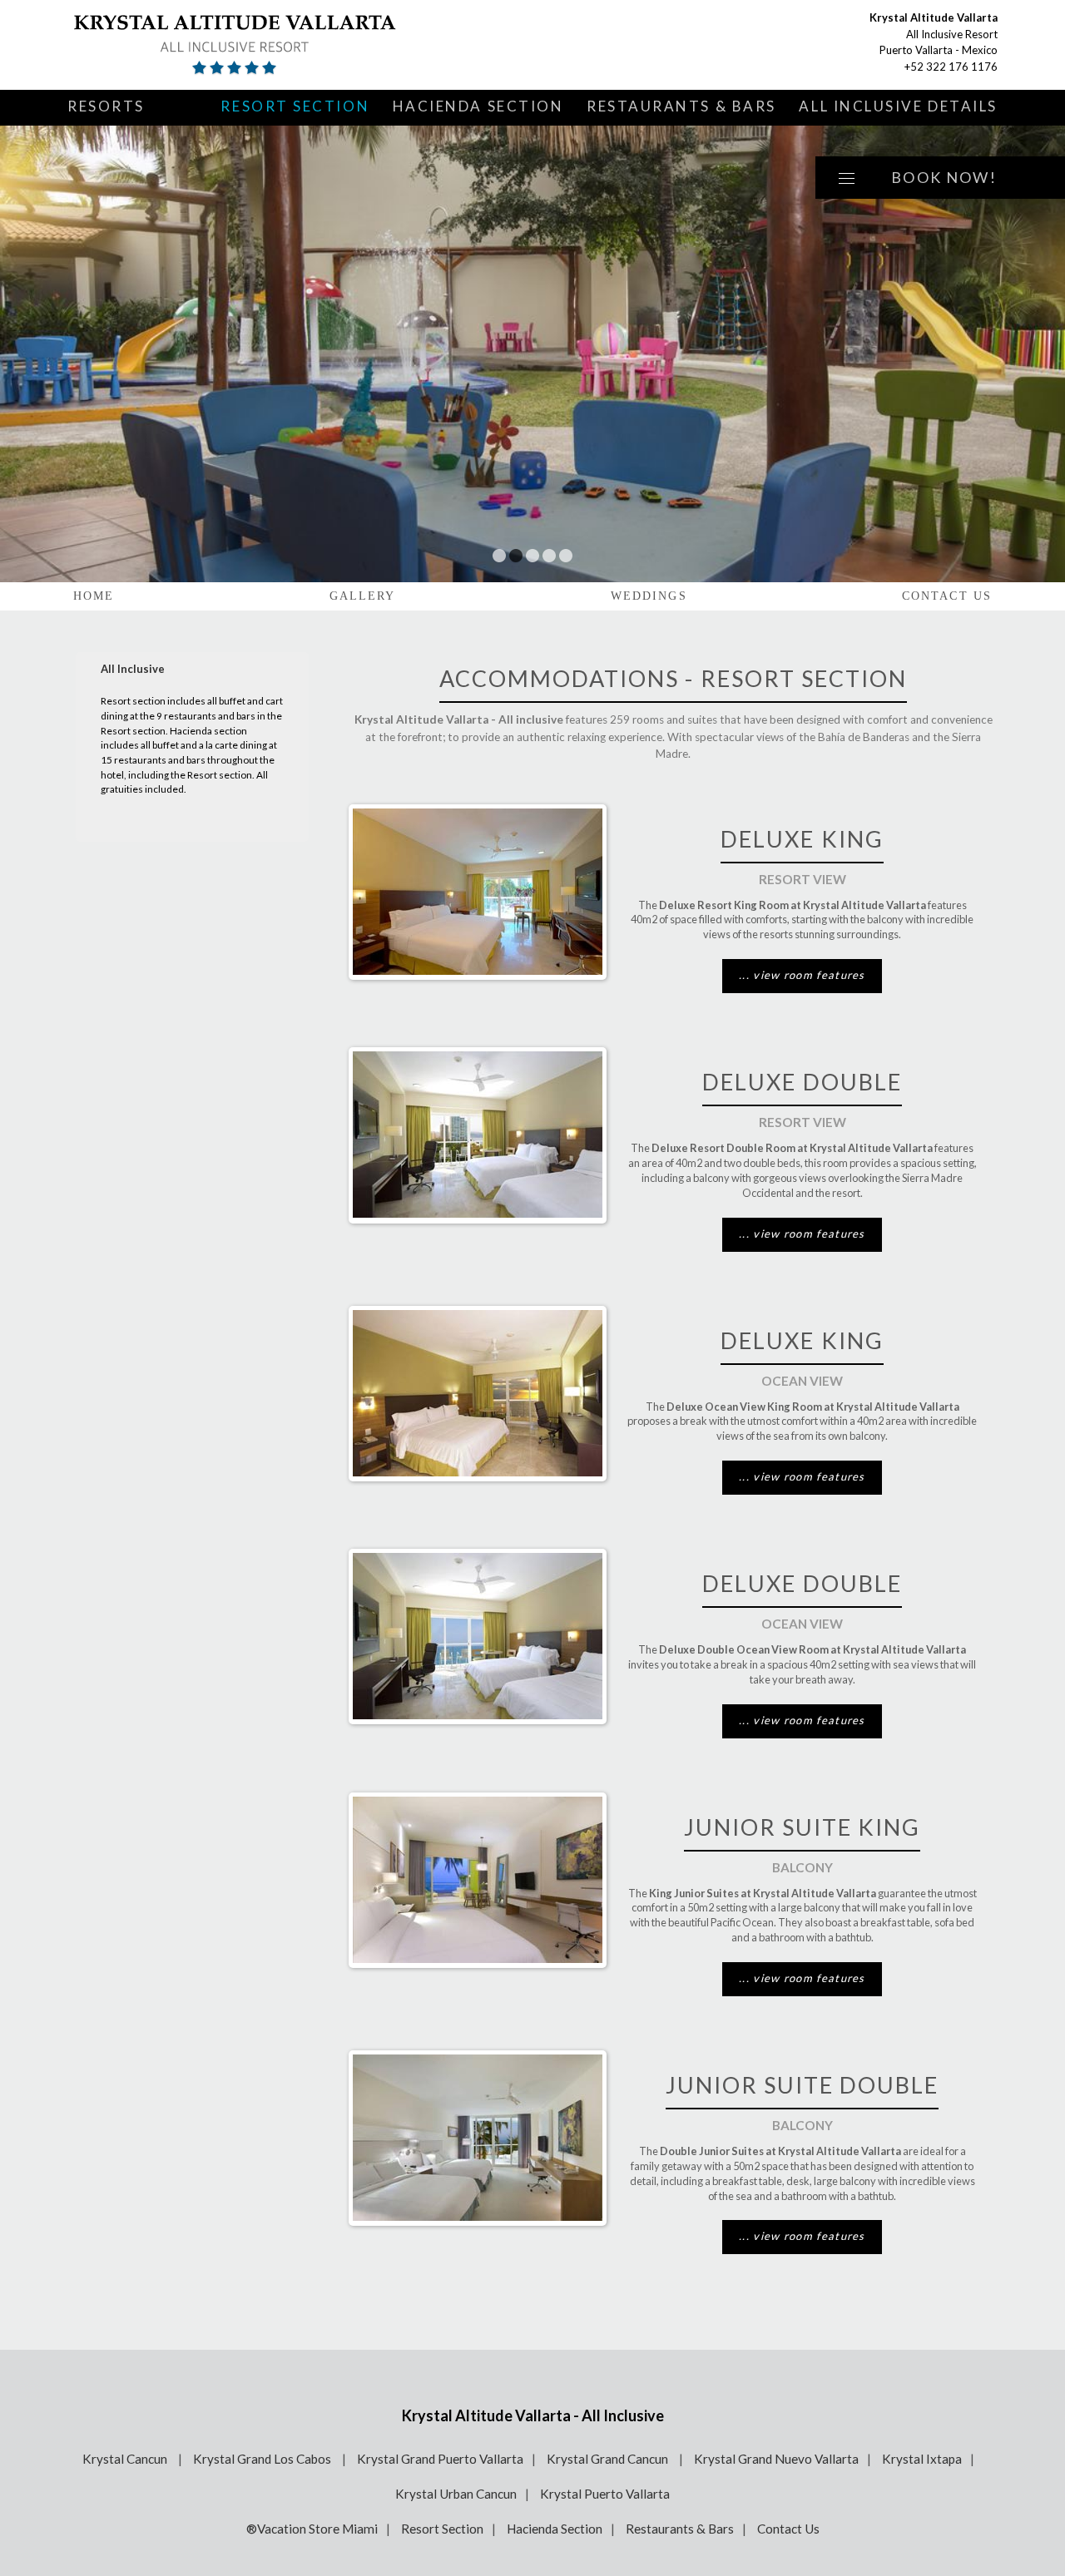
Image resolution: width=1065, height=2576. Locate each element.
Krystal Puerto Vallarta (605, 2494)
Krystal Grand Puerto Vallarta (440, 2459)
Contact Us (947, 596)
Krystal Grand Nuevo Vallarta (776, 2459)
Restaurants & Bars (681, 106)
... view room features (802, 975)
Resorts (106, 106)
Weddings (649, 596)
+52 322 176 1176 (951, 67)
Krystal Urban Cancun (456, 2494)
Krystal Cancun (126, 2459)
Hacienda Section (478, 106)
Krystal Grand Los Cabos (263, 2459)
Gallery (363, 596)
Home (94, 596)
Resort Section (295, 106)
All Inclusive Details (898, 106)
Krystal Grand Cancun (609, 2459)
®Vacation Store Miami (312, 2529)
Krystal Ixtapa (922, 2459)
